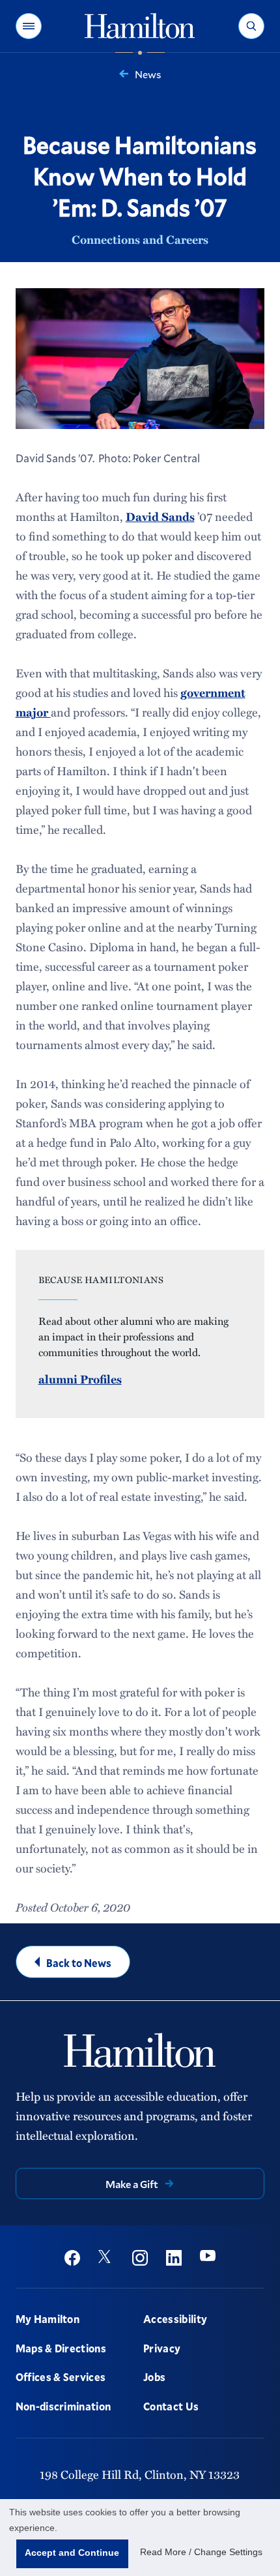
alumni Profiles (80, 1379)
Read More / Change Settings (201, 2552)
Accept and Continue (72, 2553)
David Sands (160, 516)
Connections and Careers (140, 239)
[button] (29, 26)
